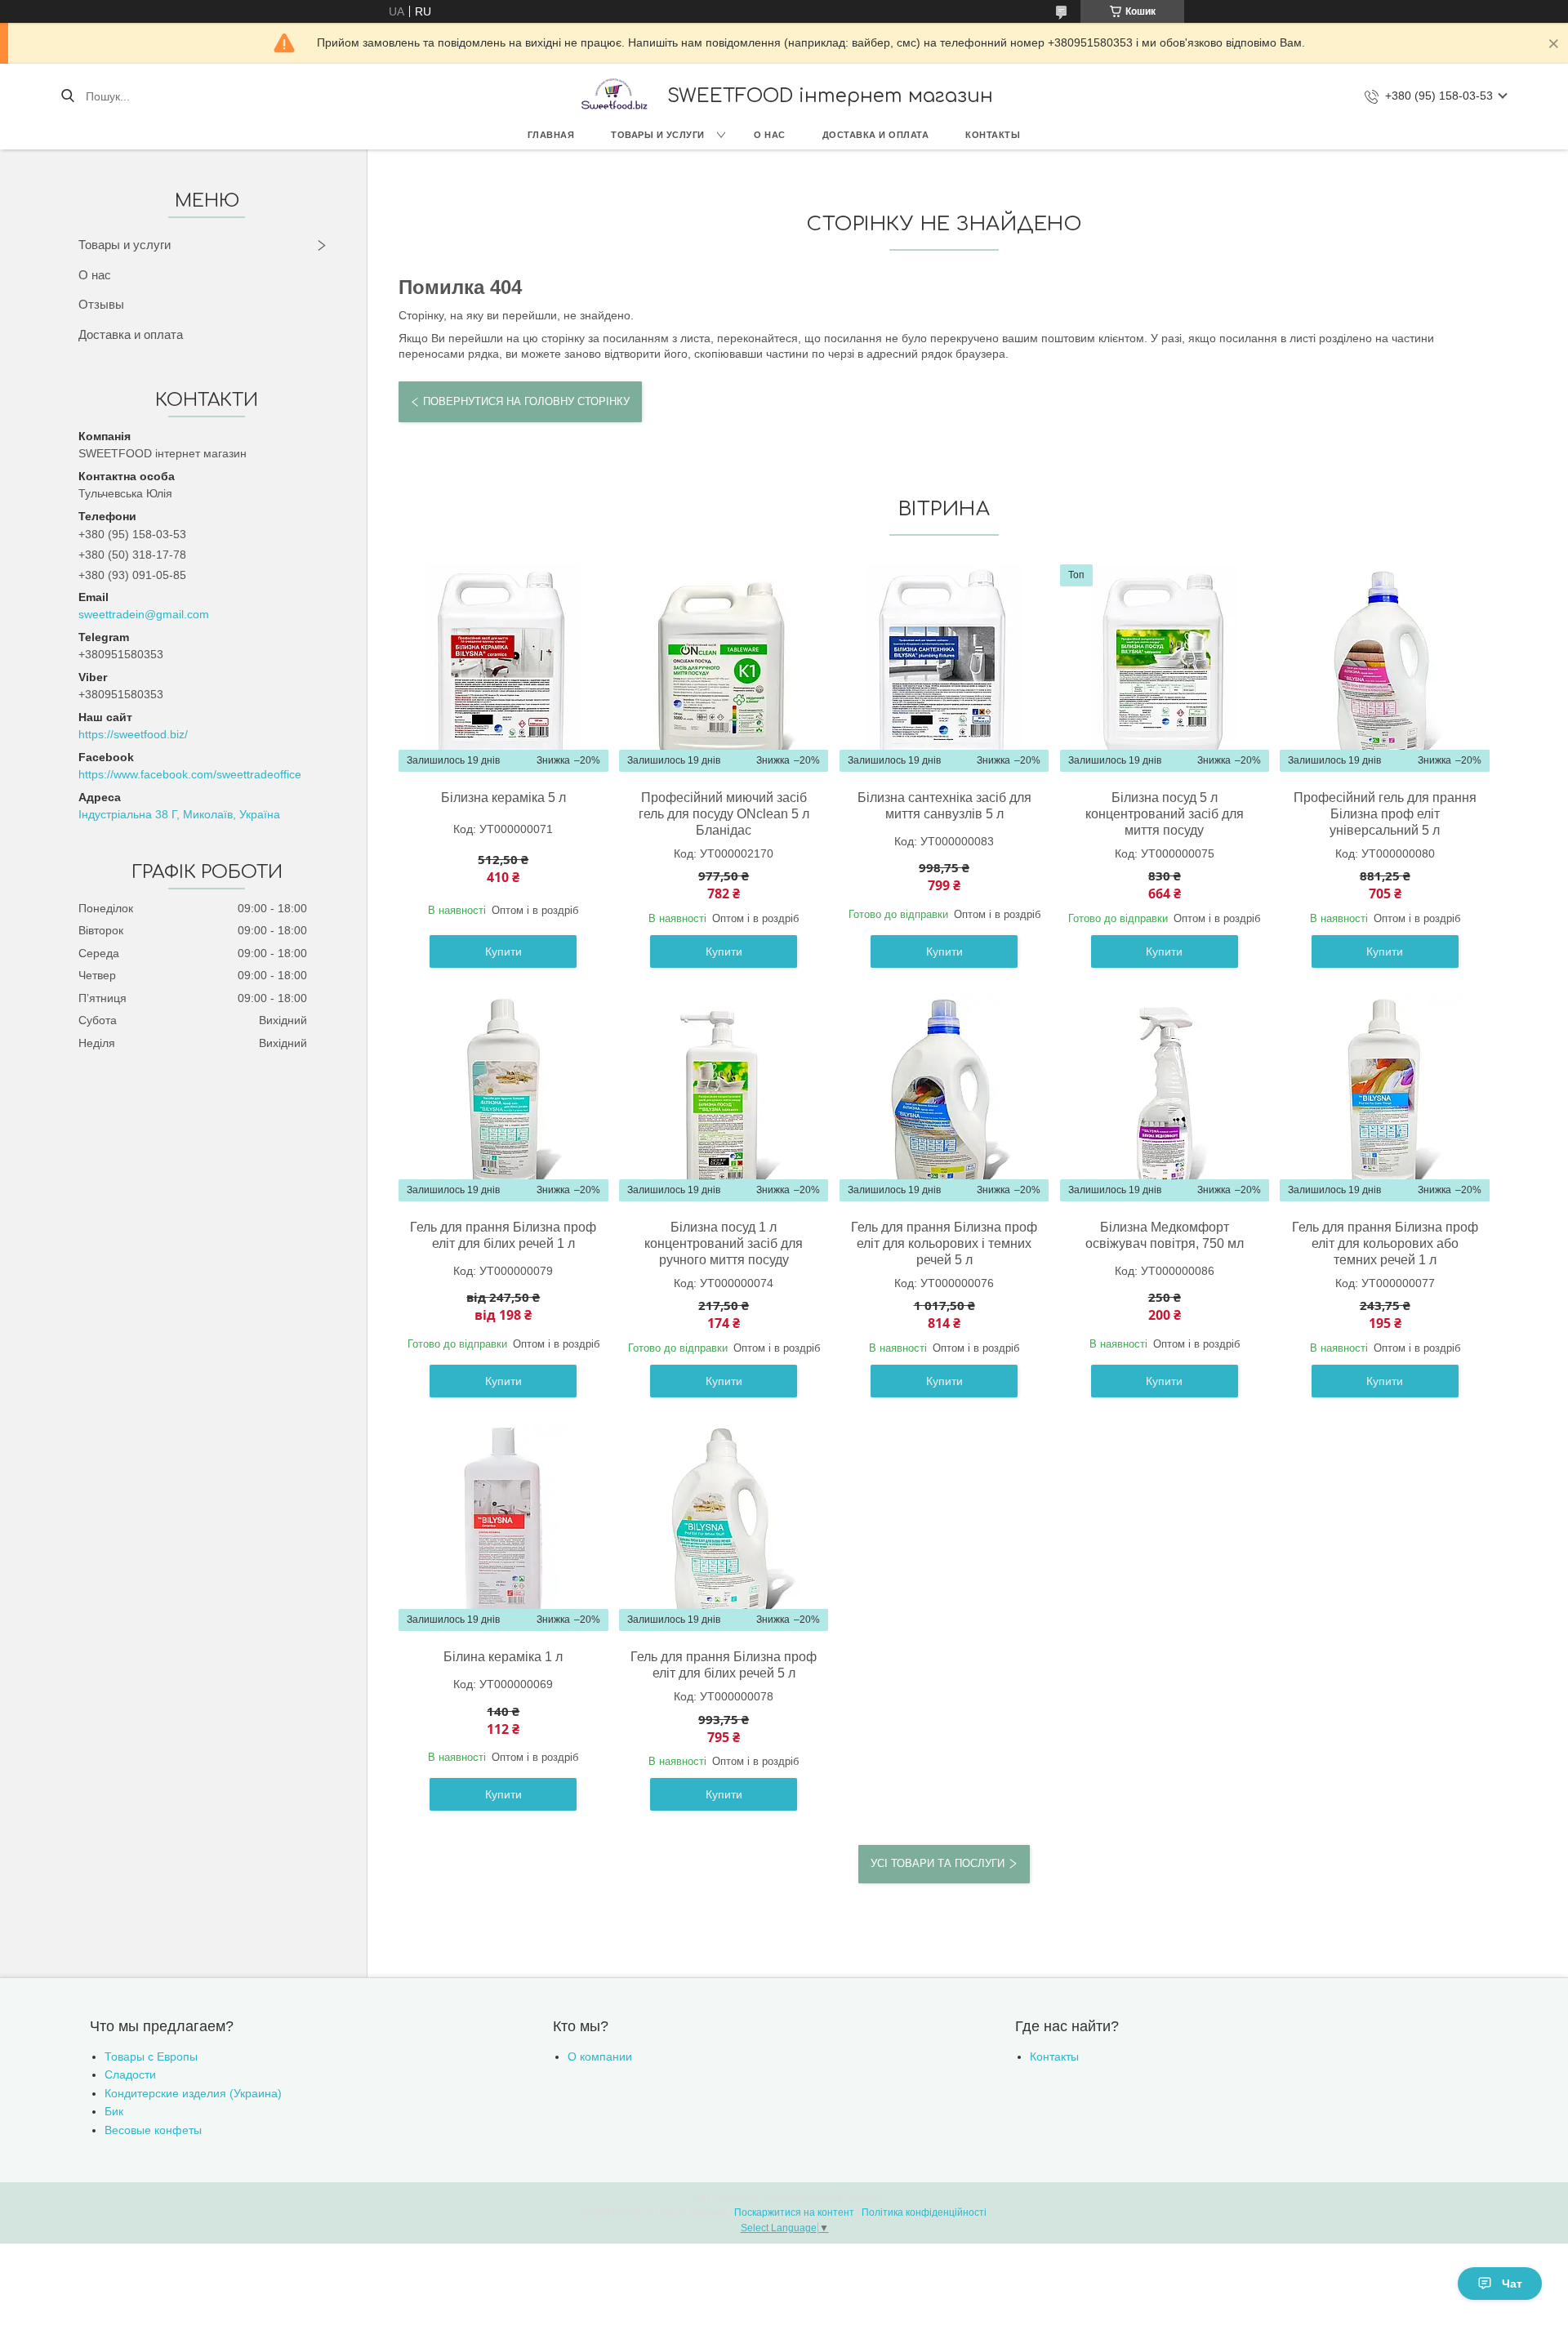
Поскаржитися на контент (794, 2212)
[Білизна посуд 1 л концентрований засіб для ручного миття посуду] (724, 1098)
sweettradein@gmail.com (144, 614)
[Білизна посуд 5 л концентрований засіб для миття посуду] (1165, 668)
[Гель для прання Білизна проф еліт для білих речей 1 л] (503, 1098)
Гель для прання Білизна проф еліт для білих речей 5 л (724, 1665)
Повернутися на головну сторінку (526, 401)
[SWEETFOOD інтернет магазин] (613, 96)
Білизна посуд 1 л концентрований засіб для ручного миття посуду (724, 1243)
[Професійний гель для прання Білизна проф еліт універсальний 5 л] (1385, 668)
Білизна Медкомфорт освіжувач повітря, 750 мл (1165, 1235)
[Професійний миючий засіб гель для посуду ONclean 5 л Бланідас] (724, 668)
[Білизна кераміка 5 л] (503, 668)
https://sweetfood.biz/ (133, 734)
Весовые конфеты (153, 2130)
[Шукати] (67, 96)
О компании (600, 2056)
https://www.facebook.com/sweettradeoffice (190, 774)
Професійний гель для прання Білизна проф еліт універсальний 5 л (1385, 814)
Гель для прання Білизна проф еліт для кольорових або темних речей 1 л (1385, 1243)
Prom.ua (862, 2198)
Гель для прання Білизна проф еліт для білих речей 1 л (503, 1235)
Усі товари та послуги (938, 1863)
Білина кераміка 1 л (503, 1657)
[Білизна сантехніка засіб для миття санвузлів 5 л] (944, 668)
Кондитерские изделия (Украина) (193, 2093)
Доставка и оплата (876, 135)
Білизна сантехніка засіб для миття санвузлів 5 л (944, 806)
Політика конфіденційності (924, 2212)
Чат (1512, 2284)
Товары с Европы (151, 2056)
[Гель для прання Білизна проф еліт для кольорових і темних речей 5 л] (944, 1098)
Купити (503, 951)
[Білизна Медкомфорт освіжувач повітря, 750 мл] (1165, 1098)
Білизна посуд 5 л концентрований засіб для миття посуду (1165, 814)
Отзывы (101, 304)
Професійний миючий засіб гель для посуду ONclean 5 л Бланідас (724, 814)
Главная (551, 135)
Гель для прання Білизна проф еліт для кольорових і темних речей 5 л (944, 1243)
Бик (114, 2111)
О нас (770, 135)
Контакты (993, 135)
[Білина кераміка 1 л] (503, 1527)
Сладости (130, 2074)
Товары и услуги (658, 135)
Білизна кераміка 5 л (503, 798)
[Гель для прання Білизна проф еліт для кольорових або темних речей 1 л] (1385, 1098)
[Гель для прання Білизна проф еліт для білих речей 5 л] (724, 1527)
